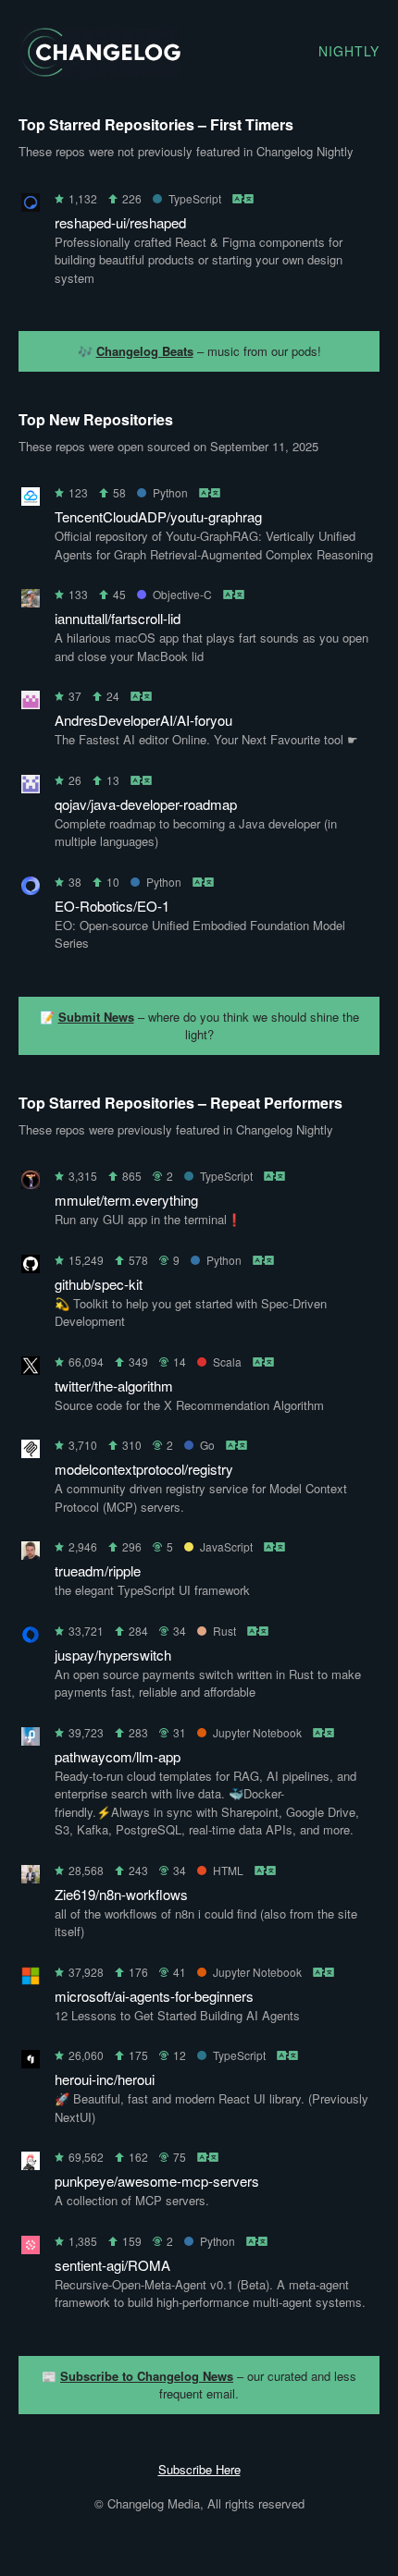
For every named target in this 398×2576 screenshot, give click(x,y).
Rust (224, 1631)
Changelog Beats (145, 351)
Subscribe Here (199, 2469)
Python (170, 492)
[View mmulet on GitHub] (31, 1183)
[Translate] (244, 198)
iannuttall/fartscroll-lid (118, 618)
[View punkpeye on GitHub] (31, 2164)
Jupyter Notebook (257, 1732)
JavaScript (226, 1546)
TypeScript (195, 198)
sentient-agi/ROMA (112, 2265)
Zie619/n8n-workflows (121, 1894)
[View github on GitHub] (31, 1267)
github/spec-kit (99, 1284)
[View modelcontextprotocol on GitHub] (31, 1452)
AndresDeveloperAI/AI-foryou (143, 720)
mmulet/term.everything (126, 1200)
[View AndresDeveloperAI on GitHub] (31, 703)
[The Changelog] (99, 71)
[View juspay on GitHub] (31, 1638)
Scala (227, 1362)
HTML (228, 1870)
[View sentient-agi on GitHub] (31, 2248)
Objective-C (182, 594)
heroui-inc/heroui (105, 2079)
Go (207, 1445)
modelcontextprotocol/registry (144, 1469)
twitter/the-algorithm (114, 1386)
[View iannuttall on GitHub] (31, 601)
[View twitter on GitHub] (31, 1369)
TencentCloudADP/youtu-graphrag (158, 516)
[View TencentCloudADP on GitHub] (31, 500)
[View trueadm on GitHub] (31, 1554)
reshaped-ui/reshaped (120, 222)
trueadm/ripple (98, 1570)
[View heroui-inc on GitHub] (31, 2062)
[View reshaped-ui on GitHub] (31, 206)
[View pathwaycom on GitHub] (31, 1740)
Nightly (349, 51)
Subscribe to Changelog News (147, 2376)
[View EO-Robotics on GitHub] (31, 889)
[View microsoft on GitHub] (31, 1979)
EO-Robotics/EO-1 (112, 906)
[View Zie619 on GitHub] (31, 1877)
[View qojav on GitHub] (31, 787)
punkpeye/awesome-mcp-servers (157, 2181)
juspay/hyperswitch (113, 1655)
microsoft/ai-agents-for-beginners (154, 1996)
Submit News (96, 1017)
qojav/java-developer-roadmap (146, 804)
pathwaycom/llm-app (118, 1756)
